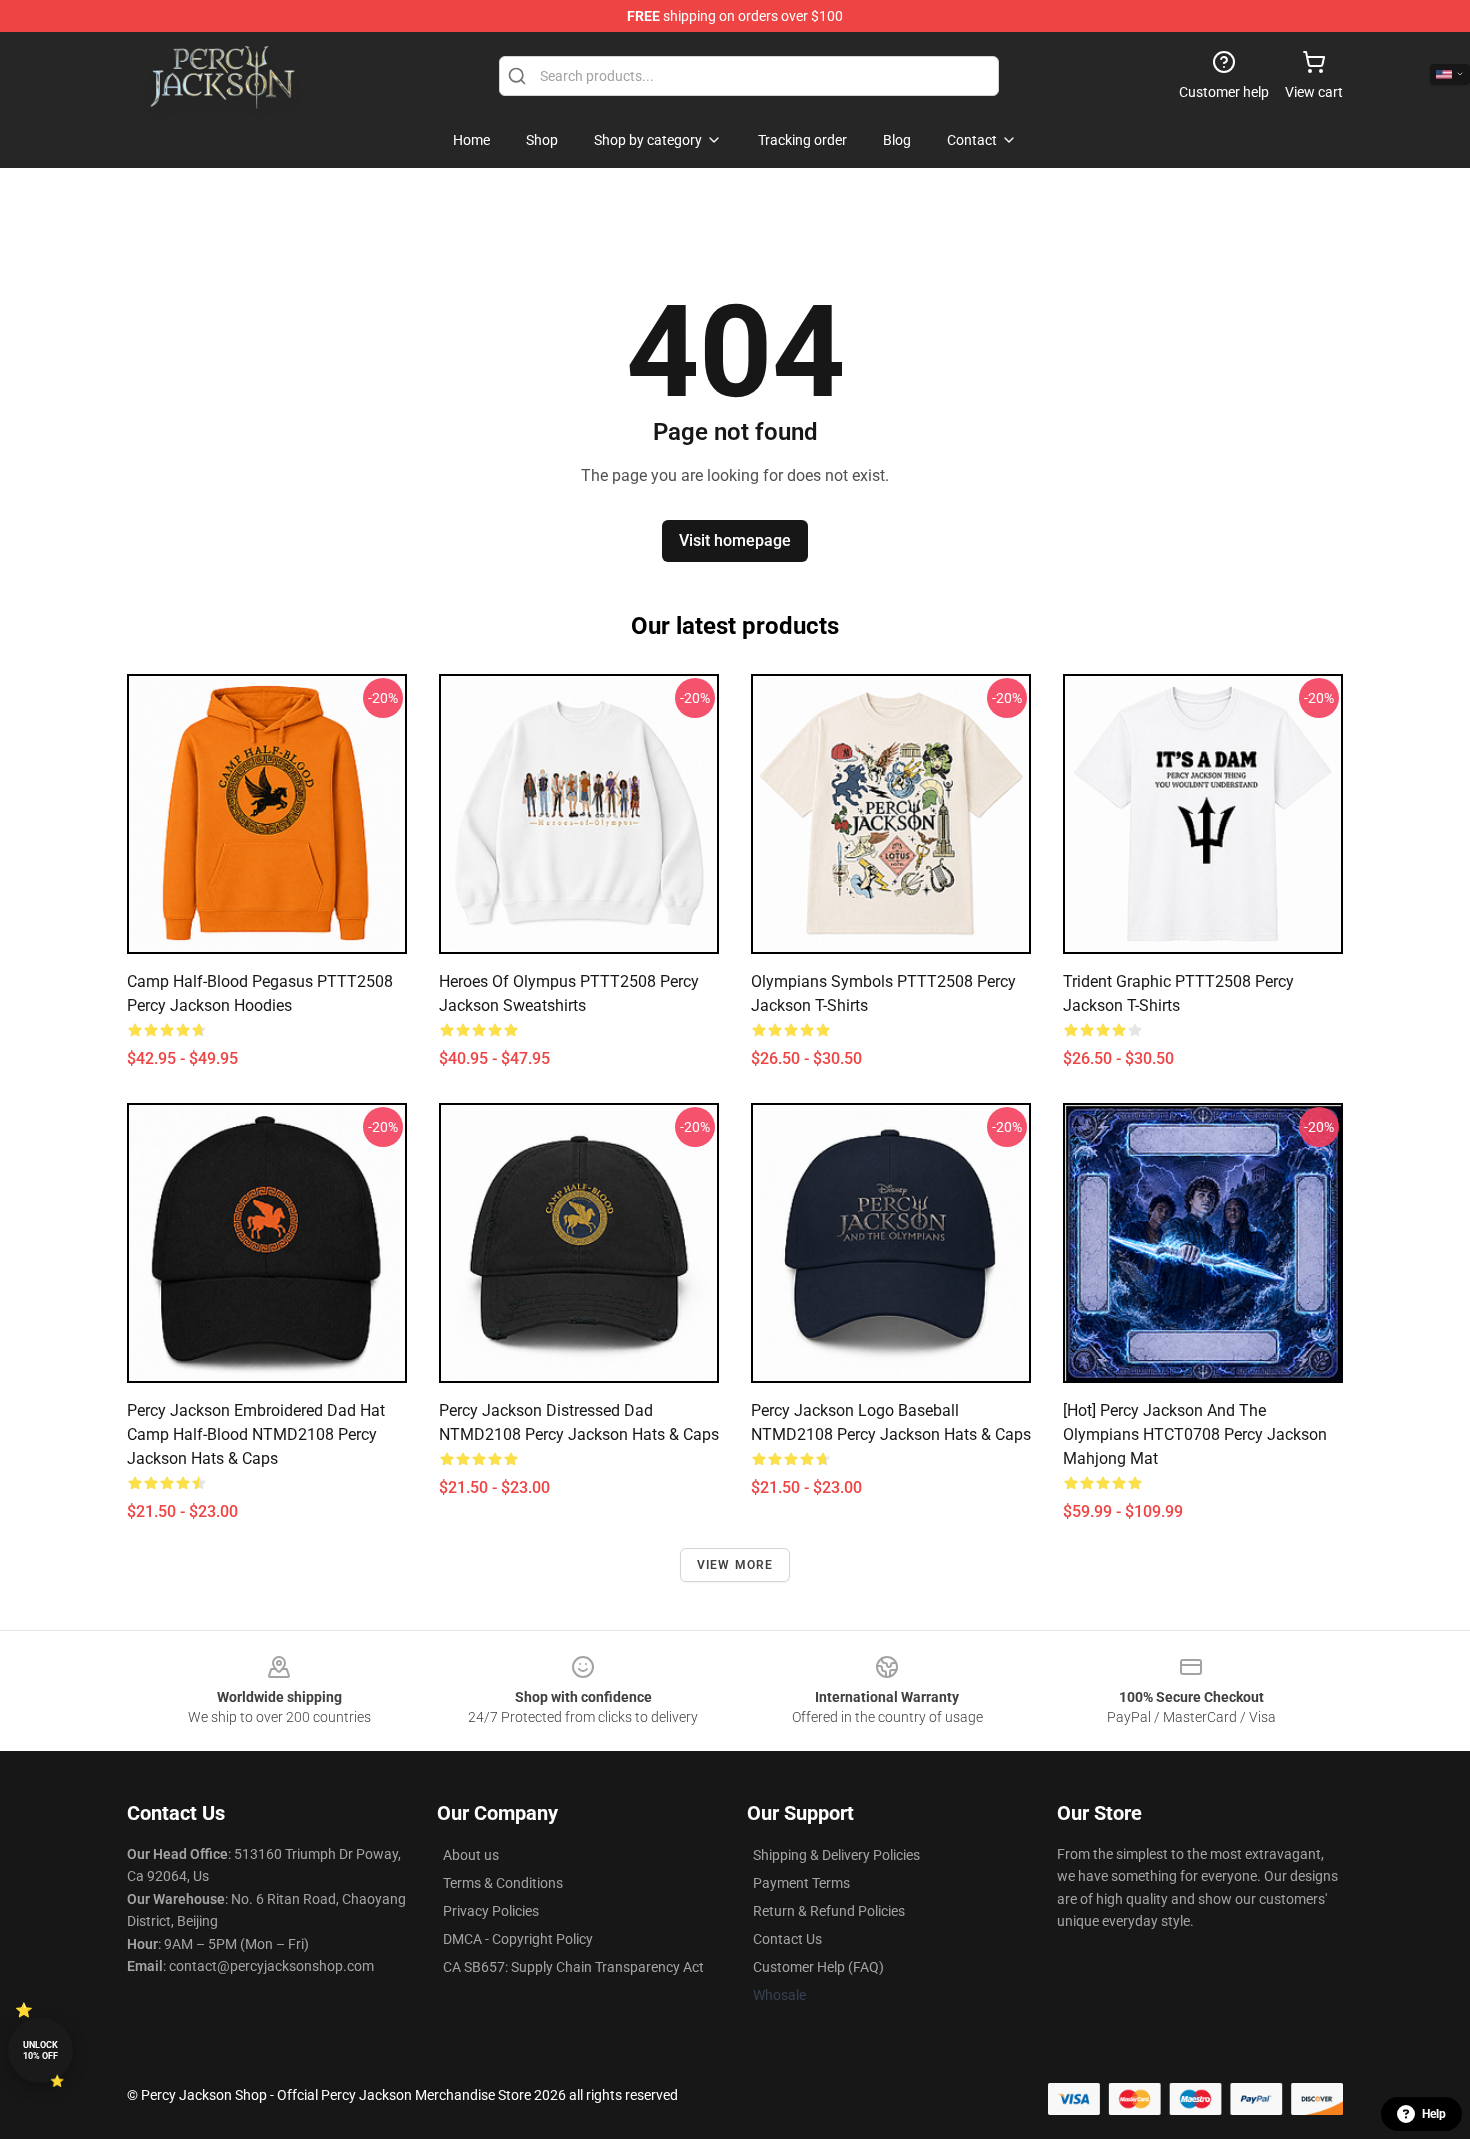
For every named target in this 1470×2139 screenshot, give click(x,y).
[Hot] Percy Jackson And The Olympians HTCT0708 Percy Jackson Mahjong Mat (1195, 1434)
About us (471, 1855)
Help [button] (1434, 2114)
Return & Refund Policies (829, 1911)
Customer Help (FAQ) (818, 1967)
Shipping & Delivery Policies (836, 1855)
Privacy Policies (491, 1911)
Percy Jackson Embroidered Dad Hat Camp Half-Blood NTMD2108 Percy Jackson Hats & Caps (256, 1434)
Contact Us (787, 1939)
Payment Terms (801, 1883)
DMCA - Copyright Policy (518, 1939)
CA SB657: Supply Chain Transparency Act (573, 1967)
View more (735, 1565)
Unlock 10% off (40, 2050)
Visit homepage (735, 540)
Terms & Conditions (503, 1883)
